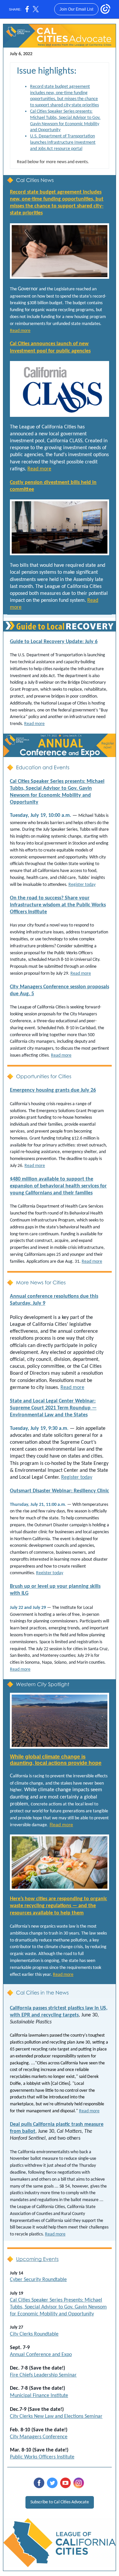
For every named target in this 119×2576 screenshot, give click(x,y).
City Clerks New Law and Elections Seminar (56, 2416)
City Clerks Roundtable (34, 2334)
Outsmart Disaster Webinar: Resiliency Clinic (59, 1491)
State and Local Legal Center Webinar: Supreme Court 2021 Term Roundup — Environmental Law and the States (53, 1408)
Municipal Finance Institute (39, 2396)
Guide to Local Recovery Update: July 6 (54, 642)
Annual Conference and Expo (41, 2355)
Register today (82, 885)
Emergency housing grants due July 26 (53, 1090)
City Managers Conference (39, 2437)
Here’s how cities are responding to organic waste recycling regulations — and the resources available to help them (59, 1906)
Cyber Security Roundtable (38, 2280)
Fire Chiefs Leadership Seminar (43, 2375)
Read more (20, 331)
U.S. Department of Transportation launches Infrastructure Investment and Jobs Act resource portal (63, 143)
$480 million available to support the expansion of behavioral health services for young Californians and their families (58, 1186)
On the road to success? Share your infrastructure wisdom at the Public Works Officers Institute (58, 905)
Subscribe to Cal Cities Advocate (60, 2502)
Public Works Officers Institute (42, 2457)
